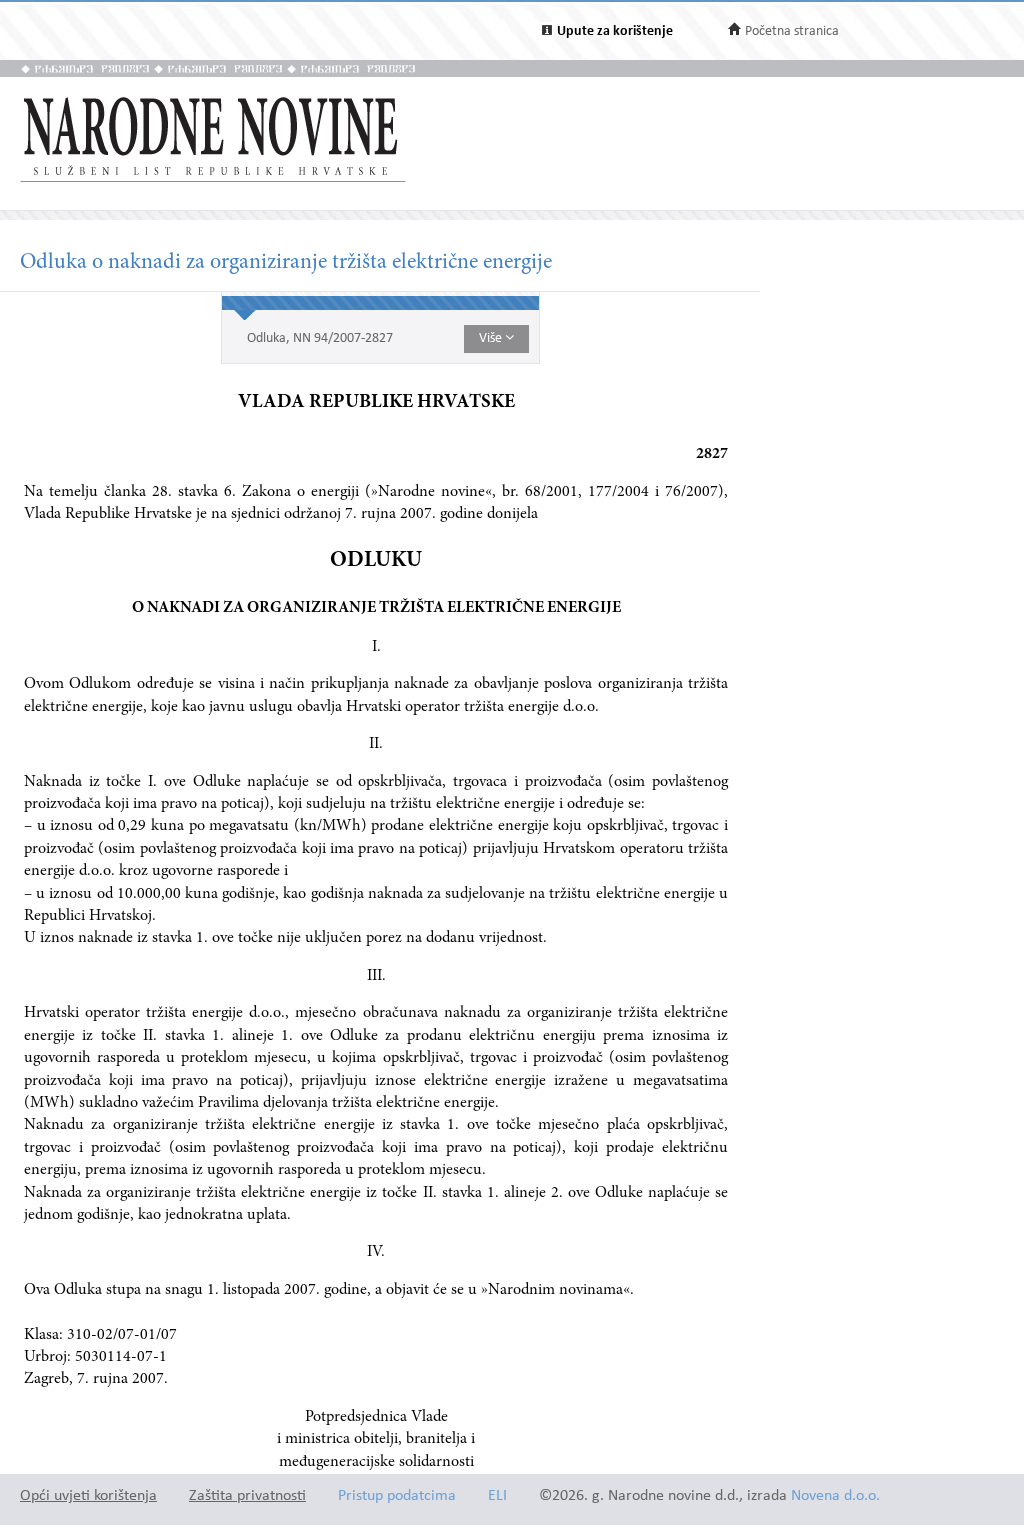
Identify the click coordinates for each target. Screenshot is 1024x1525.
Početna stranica (792, 31)
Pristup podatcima (397, 1496)
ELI (497, 1496)
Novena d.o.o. (835, 1496)
